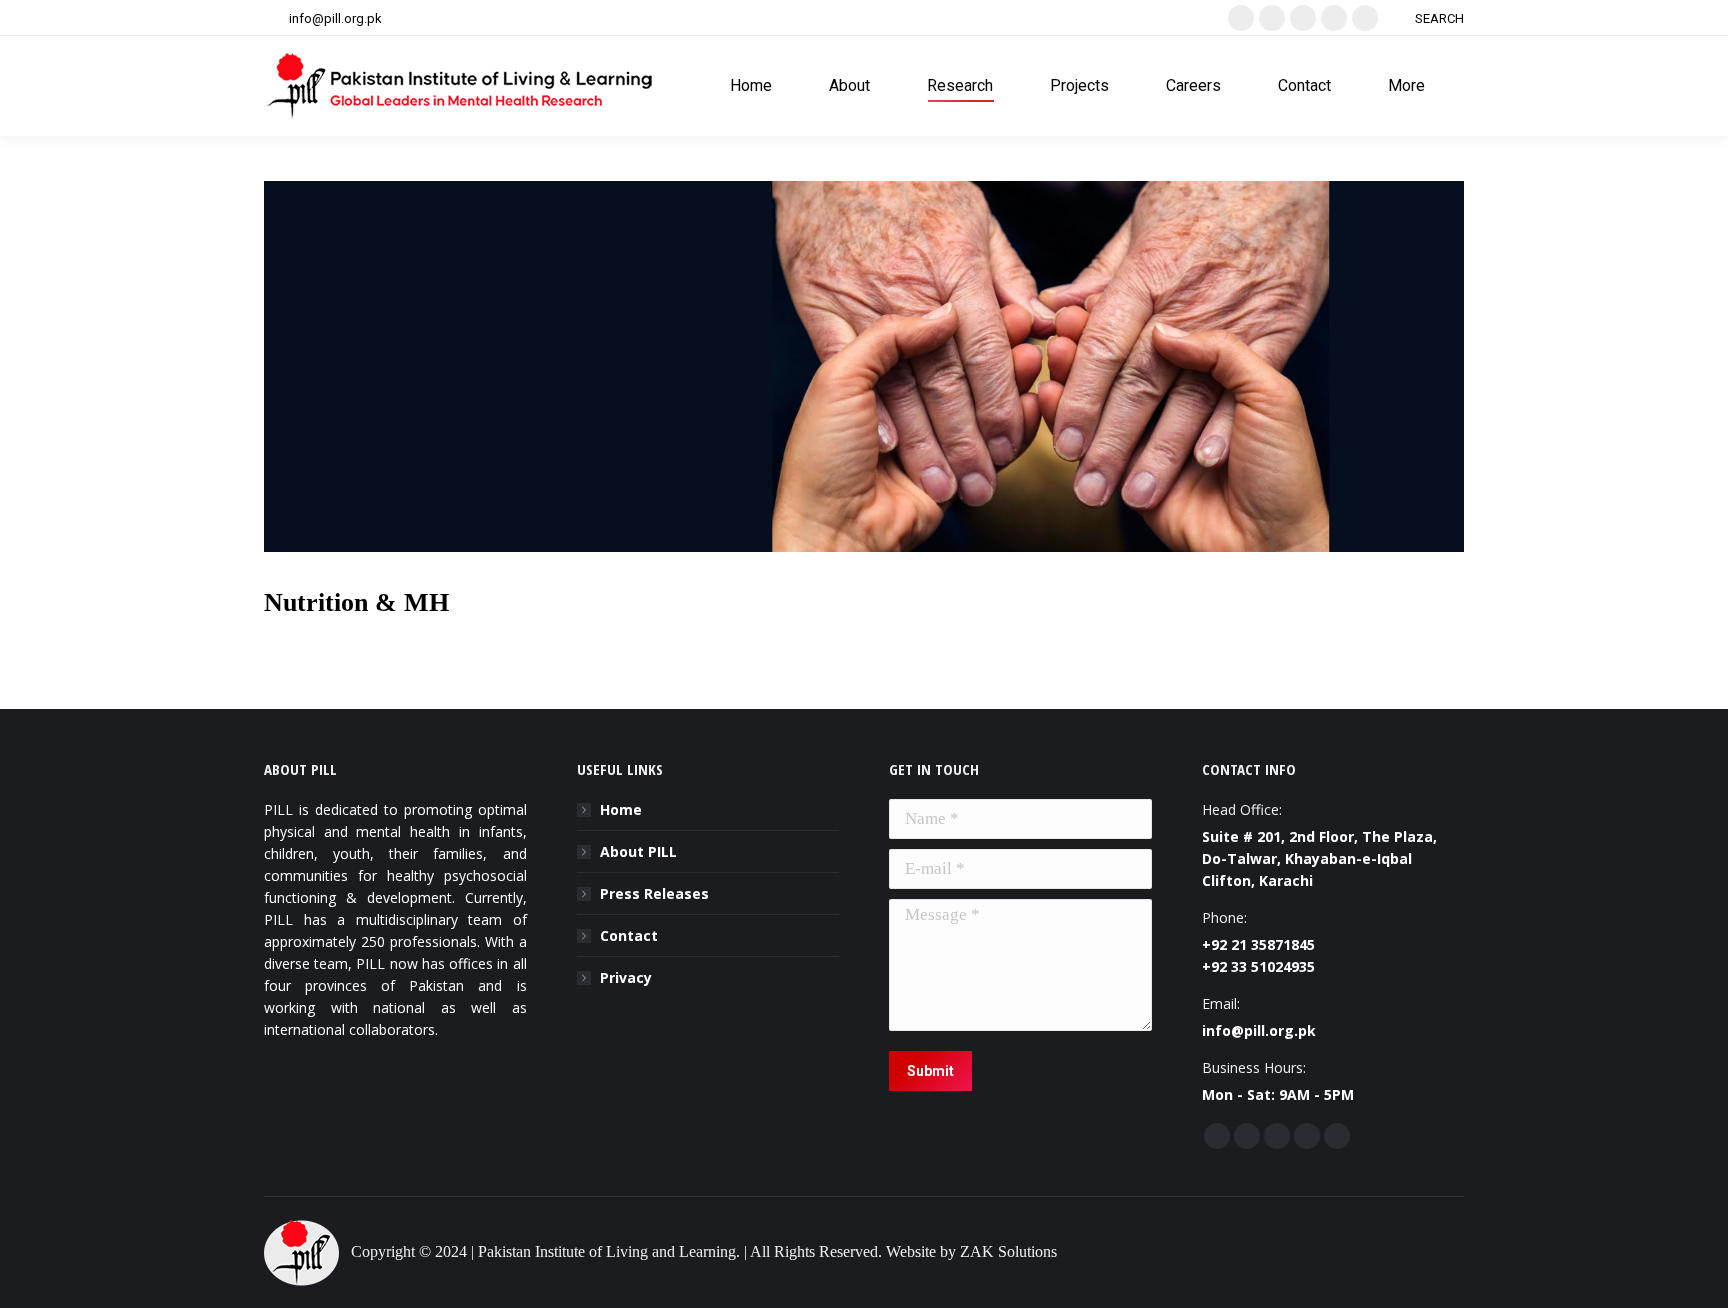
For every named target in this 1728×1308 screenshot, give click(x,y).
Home (621, 809)
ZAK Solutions (1008, 1251)
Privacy (626, 977)
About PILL (638, 851)
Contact (629, 935)
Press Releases (654, 893)
